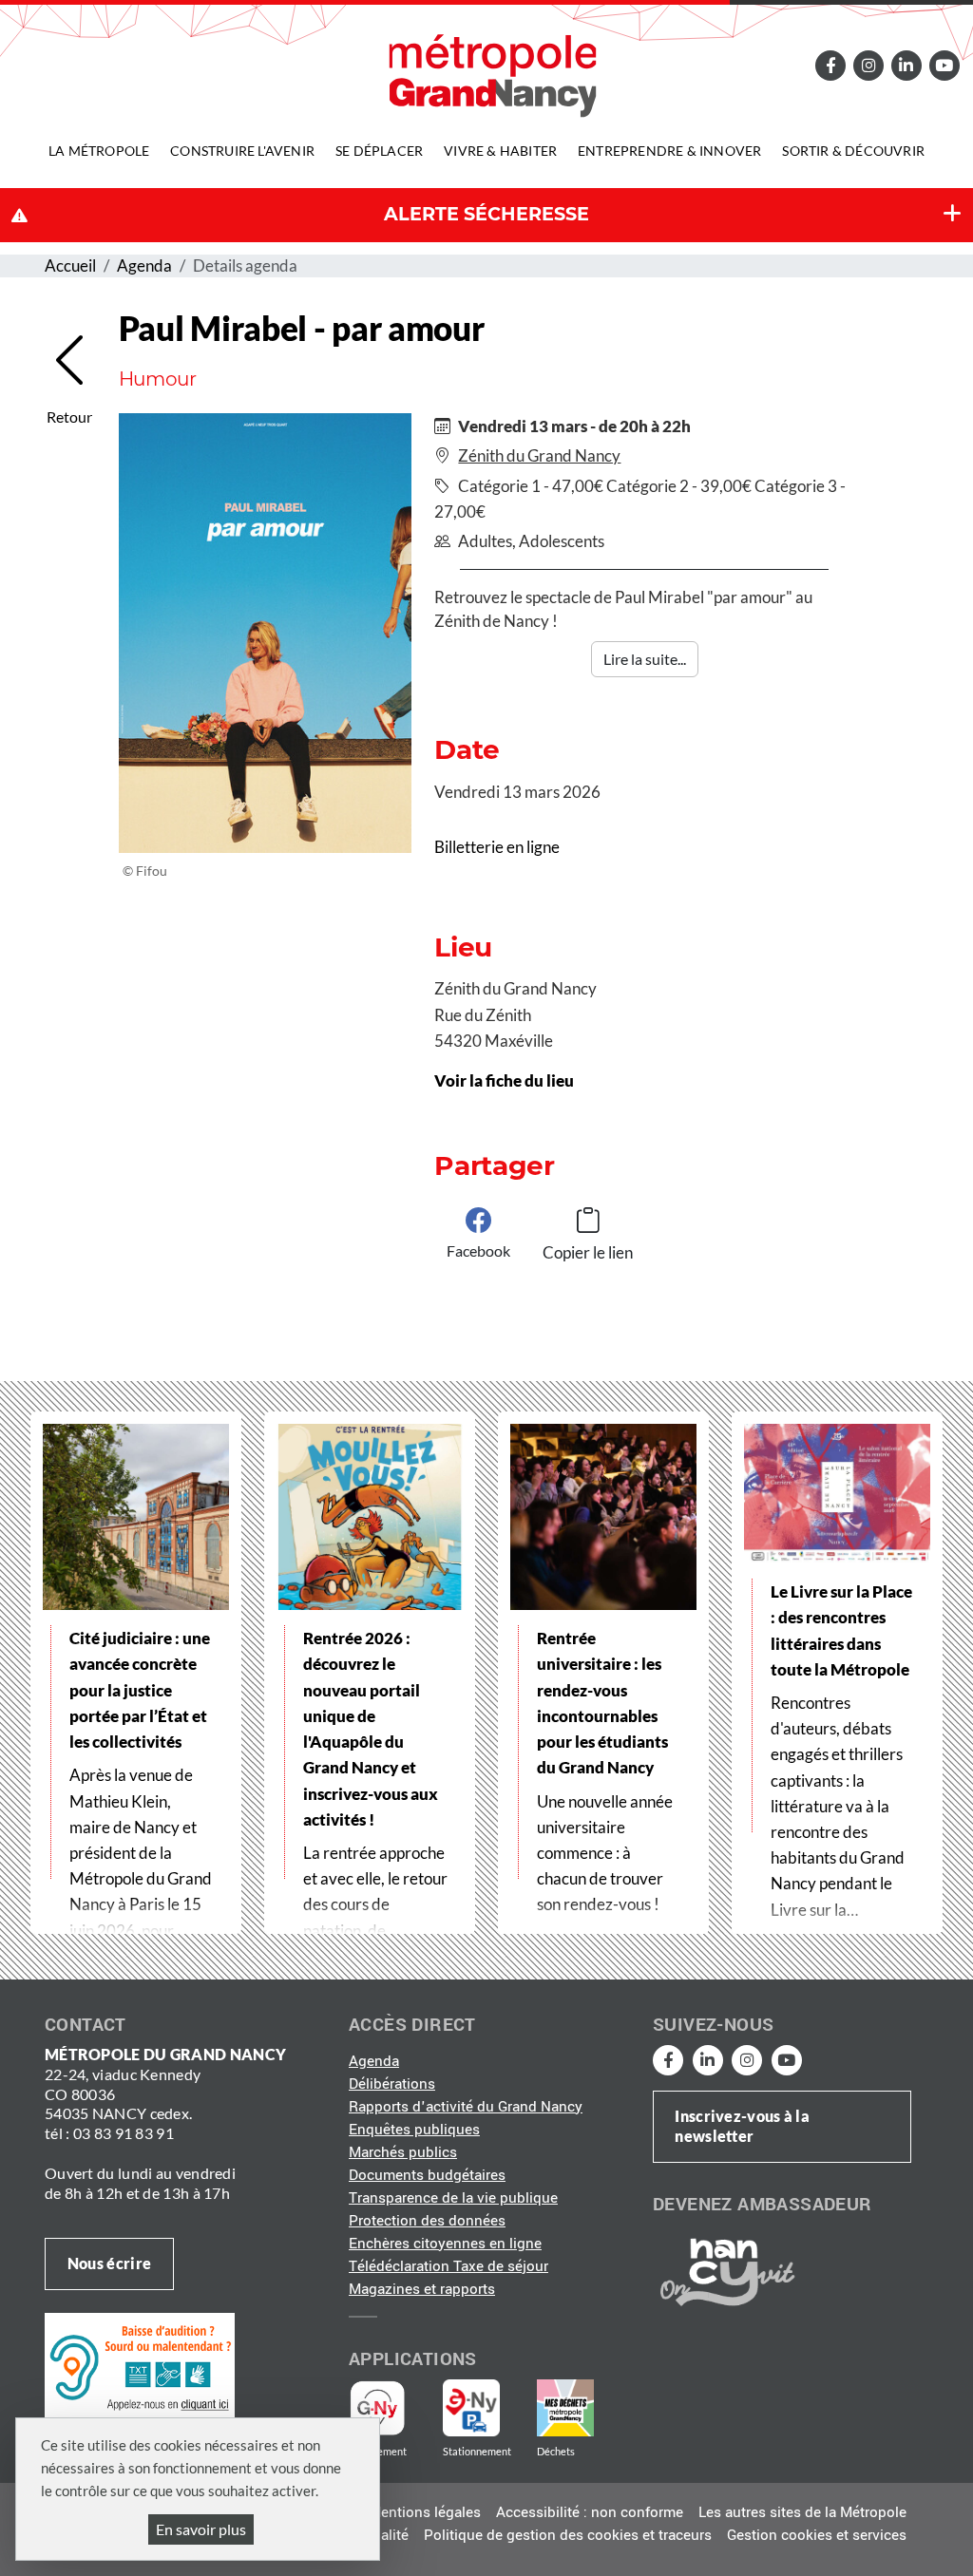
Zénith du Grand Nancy (539, 455)
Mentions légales (425, 2512)
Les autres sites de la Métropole (802, 2512)
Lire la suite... (645, 659)
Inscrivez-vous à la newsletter (742, 2126)
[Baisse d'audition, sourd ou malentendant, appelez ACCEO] (140, 2365)
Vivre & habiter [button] (500, 151)
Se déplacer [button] (379, 151)
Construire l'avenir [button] (242, 151)
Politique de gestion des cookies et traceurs (568, 2535)
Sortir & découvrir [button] (853, 151)
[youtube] (944, 65)
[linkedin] (906, 65)
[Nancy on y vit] (724, 2271)
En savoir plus (201, 2529)
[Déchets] (565, 2408)
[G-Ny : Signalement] (385, 2408)
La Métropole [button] (99, 151)
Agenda (144, 265)
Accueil (70, 265)
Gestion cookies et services (817, 2535)
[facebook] (831, 65)
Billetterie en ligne (497, 847)
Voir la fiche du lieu (504, 1080)
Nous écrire (109, 2263)
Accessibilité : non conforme (590, 2512)
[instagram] (869, 65)
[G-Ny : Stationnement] (485, 2408)
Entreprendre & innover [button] (669, 151)
